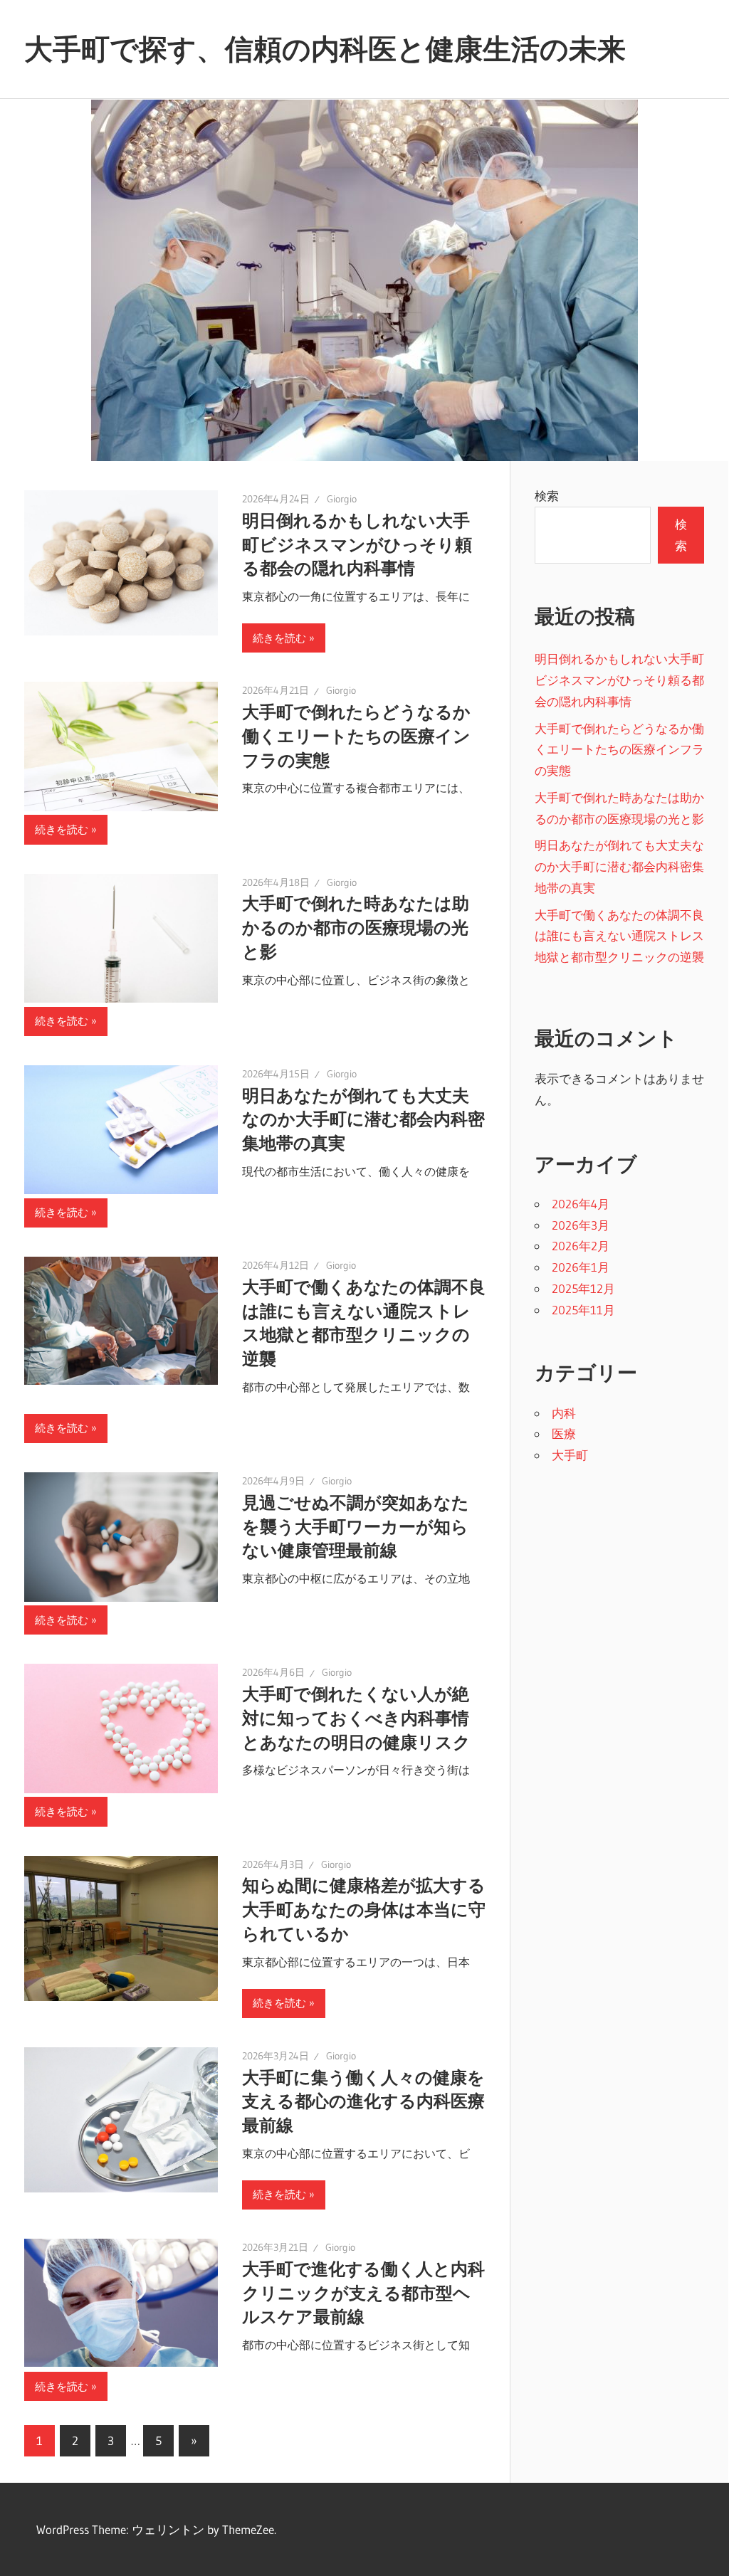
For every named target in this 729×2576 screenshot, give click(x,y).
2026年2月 (581, 1246)
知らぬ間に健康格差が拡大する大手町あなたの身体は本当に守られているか (364, 1910)
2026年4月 (581, 1204)
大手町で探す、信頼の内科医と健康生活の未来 (325, 49)
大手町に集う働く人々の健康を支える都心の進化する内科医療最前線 (363, 2102)
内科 (564, 1413)
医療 (564, 1434)
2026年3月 (581, 1225)
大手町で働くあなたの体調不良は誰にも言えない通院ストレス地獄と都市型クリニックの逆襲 (619, 936)
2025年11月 (583, 1310)
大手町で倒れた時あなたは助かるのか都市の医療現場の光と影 (356, 928)
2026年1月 (581, 1267)
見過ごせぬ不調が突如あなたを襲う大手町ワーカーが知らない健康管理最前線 (356, 1527)
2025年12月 (583, 1288)
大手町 (570, 1455)
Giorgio (342, 499)
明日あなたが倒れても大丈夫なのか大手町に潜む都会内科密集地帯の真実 (363, 1120)
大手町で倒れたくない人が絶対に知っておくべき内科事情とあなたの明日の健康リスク (356, 1718)
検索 (547, 496)
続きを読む (279, 638)
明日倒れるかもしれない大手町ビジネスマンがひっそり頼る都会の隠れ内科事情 (357, 545)
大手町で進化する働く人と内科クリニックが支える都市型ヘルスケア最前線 (363, 2293)
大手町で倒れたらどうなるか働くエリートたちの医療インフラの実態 (356, 736)
